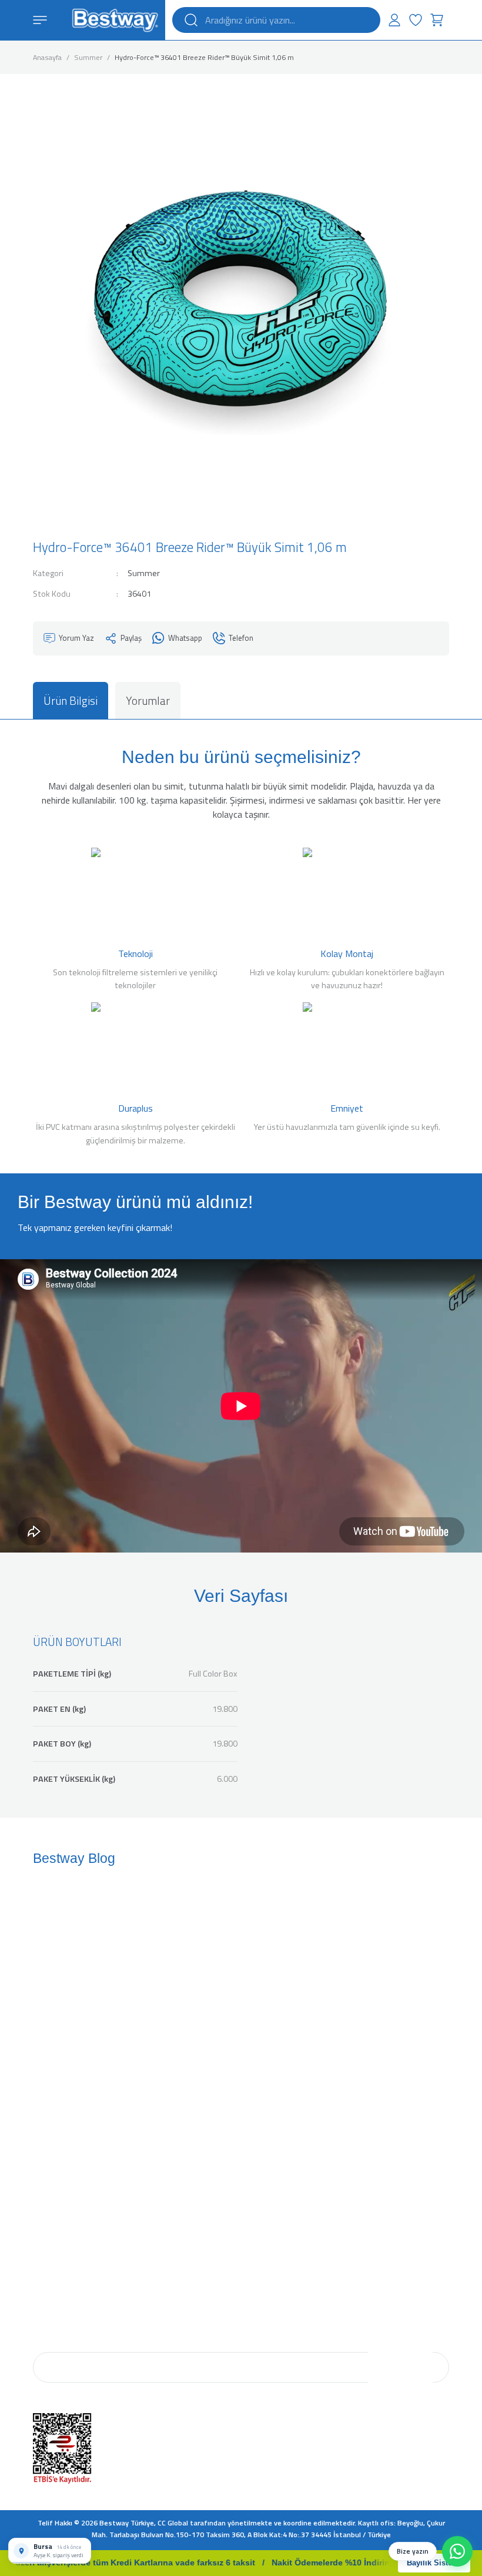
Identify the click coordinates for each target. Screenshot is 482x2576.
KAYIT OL (401, 2367)
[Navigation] (40, 20)
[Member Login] (394, 20)
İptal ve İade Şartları (64, 2203)
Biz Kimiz (48, 2070)
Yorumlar (148, 700)
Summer (144, 573)
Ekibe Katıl (49, 2102)
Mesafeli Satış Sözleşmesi (76, 2219)
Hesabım (259, 2070)
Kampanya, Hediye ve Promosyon (86, 2268)
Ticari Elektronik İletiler (69, 2252)
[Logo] (115, 19)
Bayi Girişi (260, 2187)
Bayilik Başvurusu (273, 2203)
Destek (256, 2086)
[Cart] (437, 20)
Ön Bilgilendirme (60, 2187)
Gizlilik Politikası (58, 2235)
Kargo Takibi (263, 2102)
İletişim (45, 2118)
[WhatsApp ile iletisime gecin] (457, 2551)
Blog (40, 2086)
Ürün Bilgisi (71, 700)
